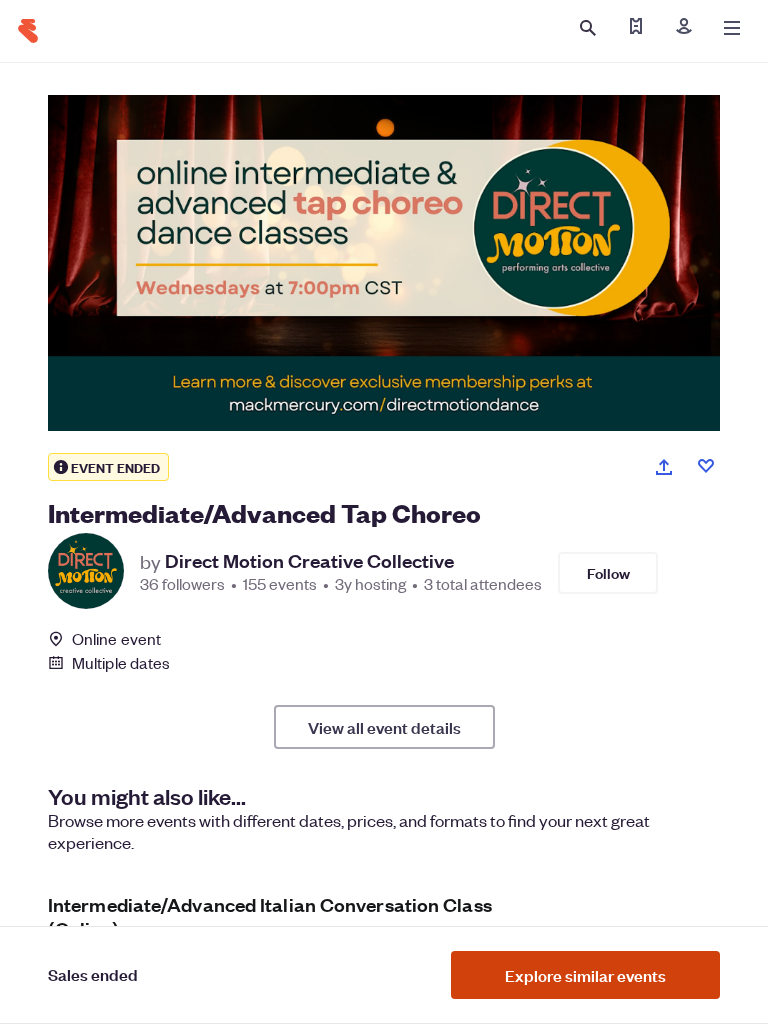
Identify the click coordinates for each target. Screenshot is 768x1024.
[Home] (28, 31)
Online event (116, 639)
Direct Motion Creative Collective (309, 561)
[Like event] (706, 466)
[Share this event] (664, 467)
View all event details (384, 727)
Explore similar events (585, 975)
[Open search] (588, 28)
